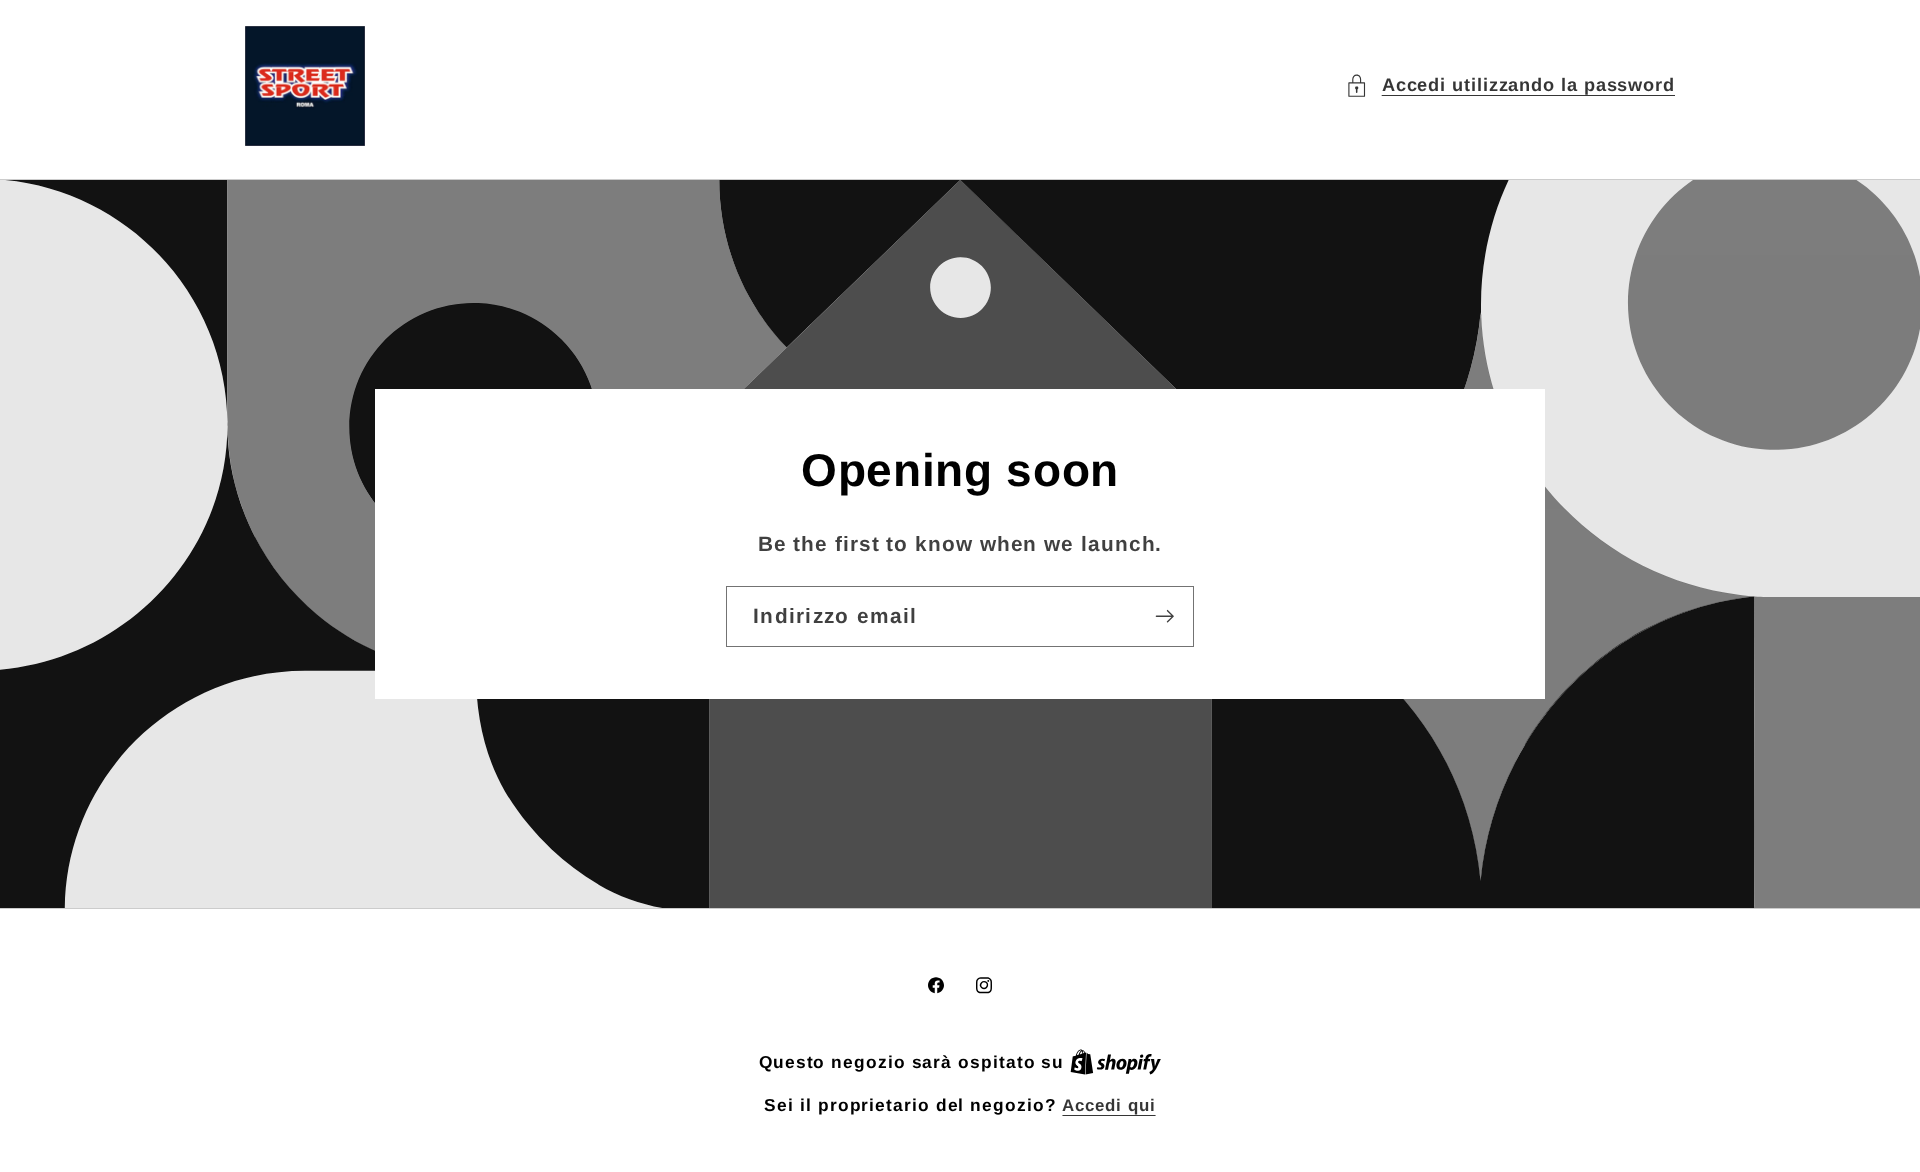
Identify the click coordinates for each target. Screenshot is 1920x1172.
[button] (1510, 85)
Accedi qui (1108, 1105)
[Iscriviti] (1164, 616)
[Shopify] (1115, 1062)
